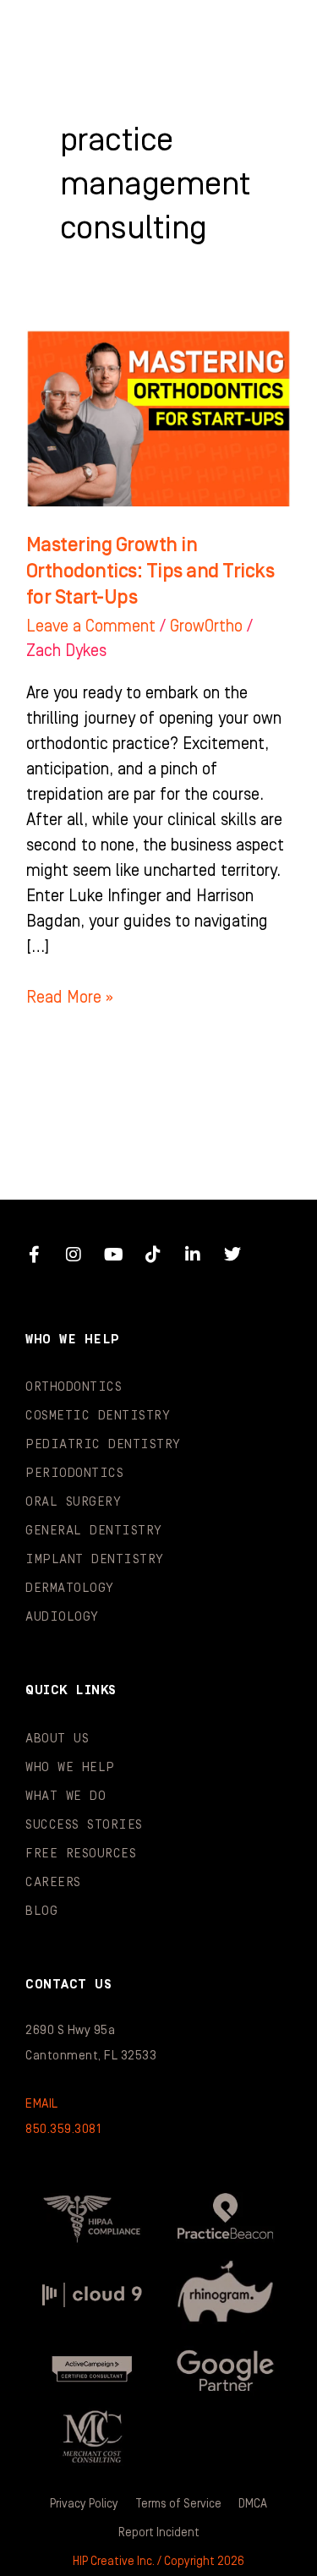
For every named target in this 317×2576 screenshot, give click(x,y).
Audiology (62, 1617)
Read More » (70, 996)
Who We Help (70, 1767)
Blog (41, 1911)
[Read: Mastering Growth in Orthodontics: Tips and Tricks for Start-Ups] (158, 418)
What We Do (66, 1796)
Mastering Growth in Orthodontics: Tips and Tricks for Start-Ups (150, 571)
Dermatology (70, 1588)
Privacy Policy (84, 2504)
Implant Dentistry (95, 1559)
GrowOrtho (206, 626)
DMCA (253, 2504)
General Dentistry (94, 1531)
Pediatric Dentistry (103, 1444)
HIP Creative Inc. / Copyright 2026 (158, 2562)
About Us (57, 1739)
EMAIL (42, 2104)
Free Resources (81, 1854)
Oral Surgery (73, 1502)
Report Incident (159, 2533)
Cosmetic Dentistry (98, 1416)
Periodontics (74, 1473)
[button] (270, 34)
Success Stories (84, 1825)
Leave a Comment (91, 626)
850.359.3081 (63, 2129)
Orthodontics (74, 1387)
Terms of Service (178, 2504)
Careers (53, 1882)
